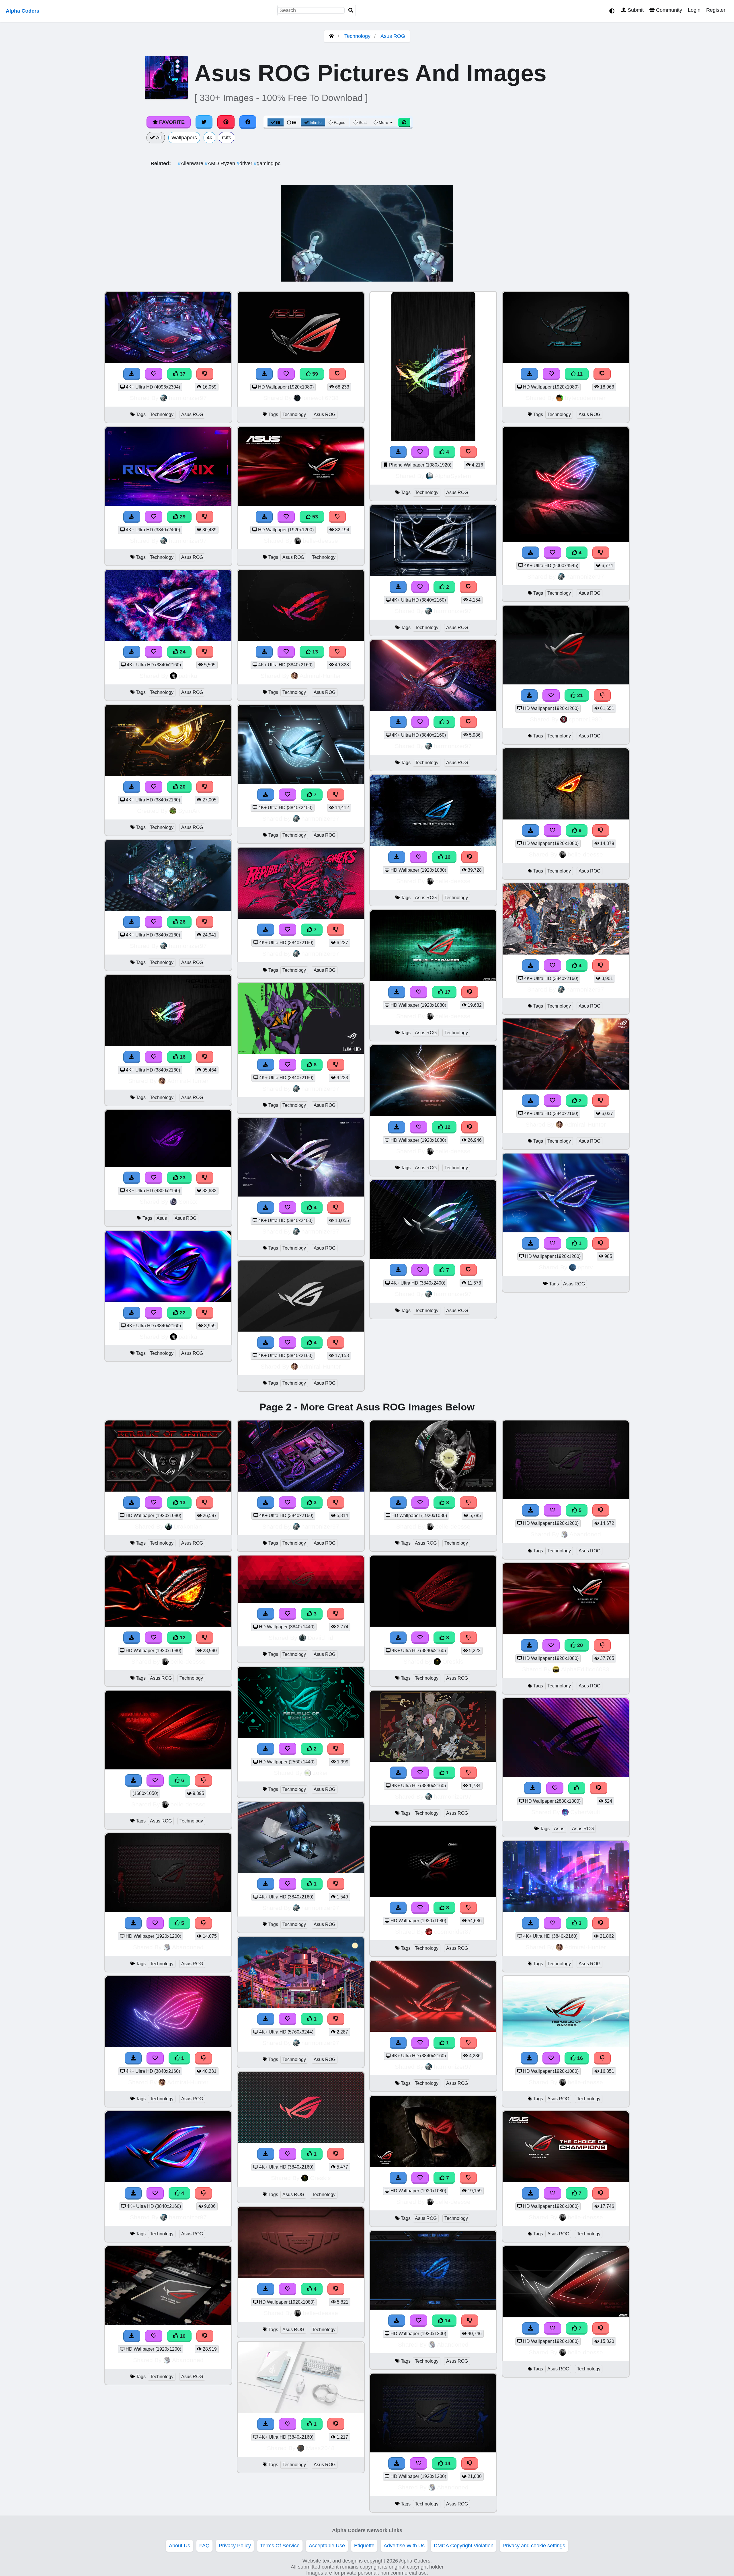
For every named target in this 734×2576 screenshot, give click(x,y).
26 (182, 922)
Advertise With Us (404, 2546)
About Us (179, 2546)
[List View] (292, 122)
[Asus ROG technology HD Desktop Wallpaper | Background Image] (433, 979)
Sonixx (188, 1202)
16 (182, 1057)
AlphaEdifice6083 (585, 1669)
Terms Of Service (280, 2546)
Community (668, 10)
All (158, 138)
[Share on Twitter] (204, 122)
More (383, 122)
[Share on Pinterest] (226, 122)
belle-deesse (320, 541)
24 (182, 652)
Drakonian (188, 1526)
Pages (339, 122)
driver (245, 163)
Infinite (316, 122)
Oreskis (320, 2178)
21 (579, 695)
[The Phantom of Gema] (433, 1760)
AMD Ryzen (221, 163)
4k (209, 138)
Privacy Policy (235, 2546)
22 (182, 1313)
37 (182, 374)
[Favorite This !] (420, 587)
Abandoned (188, 1947)
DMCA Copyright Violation (464, 2546)
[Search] (351, 10)
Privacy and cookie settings (534, 2546)
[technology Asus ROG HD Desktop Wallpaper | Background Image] (566, 1088)
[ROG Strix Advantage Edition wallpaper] (433, 2030)
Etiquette (364, 2546)
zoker (320, 1773)
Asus (162, 1218)
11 (579, 374)
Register (716, 10)
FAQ (204, 2546)
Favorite (171, 122)
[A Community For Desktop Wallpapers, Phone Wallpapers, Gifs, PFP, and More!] (331, 36)
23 (182, 1178)
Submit (635, 10)
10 (182, 2336)
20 (182, 787)
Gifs (227, 138)
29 (182, 517)
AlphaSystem (453, 476)
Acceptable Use (327, 2546)
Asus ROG (393, 36)
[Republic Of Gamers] (301, 1736)
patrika (188, 676)
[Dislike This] (468, 587)
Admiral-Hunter (188, 1081)
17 (447, 992)
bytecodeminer (585, 398)
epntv (585, 1267)
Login (694, 10)
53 (314, 517)
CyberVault (585, 1812)
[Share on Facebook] (248, 122)
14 (447, 2321)
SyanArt (189, 811)
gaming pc (267, 163)
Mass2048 (320, 2448)
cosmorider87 (453, 1932)
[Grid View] (276, 122)
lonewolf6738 (320, 398)
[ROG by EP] (566, 1231)
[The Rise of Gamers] (301, 1871)
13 (314, 652)
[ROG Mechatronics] (433, 574)
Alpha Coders (23, 11)
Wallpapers (184, 138)
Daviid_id (320, 1638)
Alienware (191, 163)
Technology (357, 36)
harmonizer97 (188, 398)
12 (447, 1127)
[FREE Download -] (398, 587)
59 (314, 374)
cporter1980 (585, 719)
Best (362, 122)
